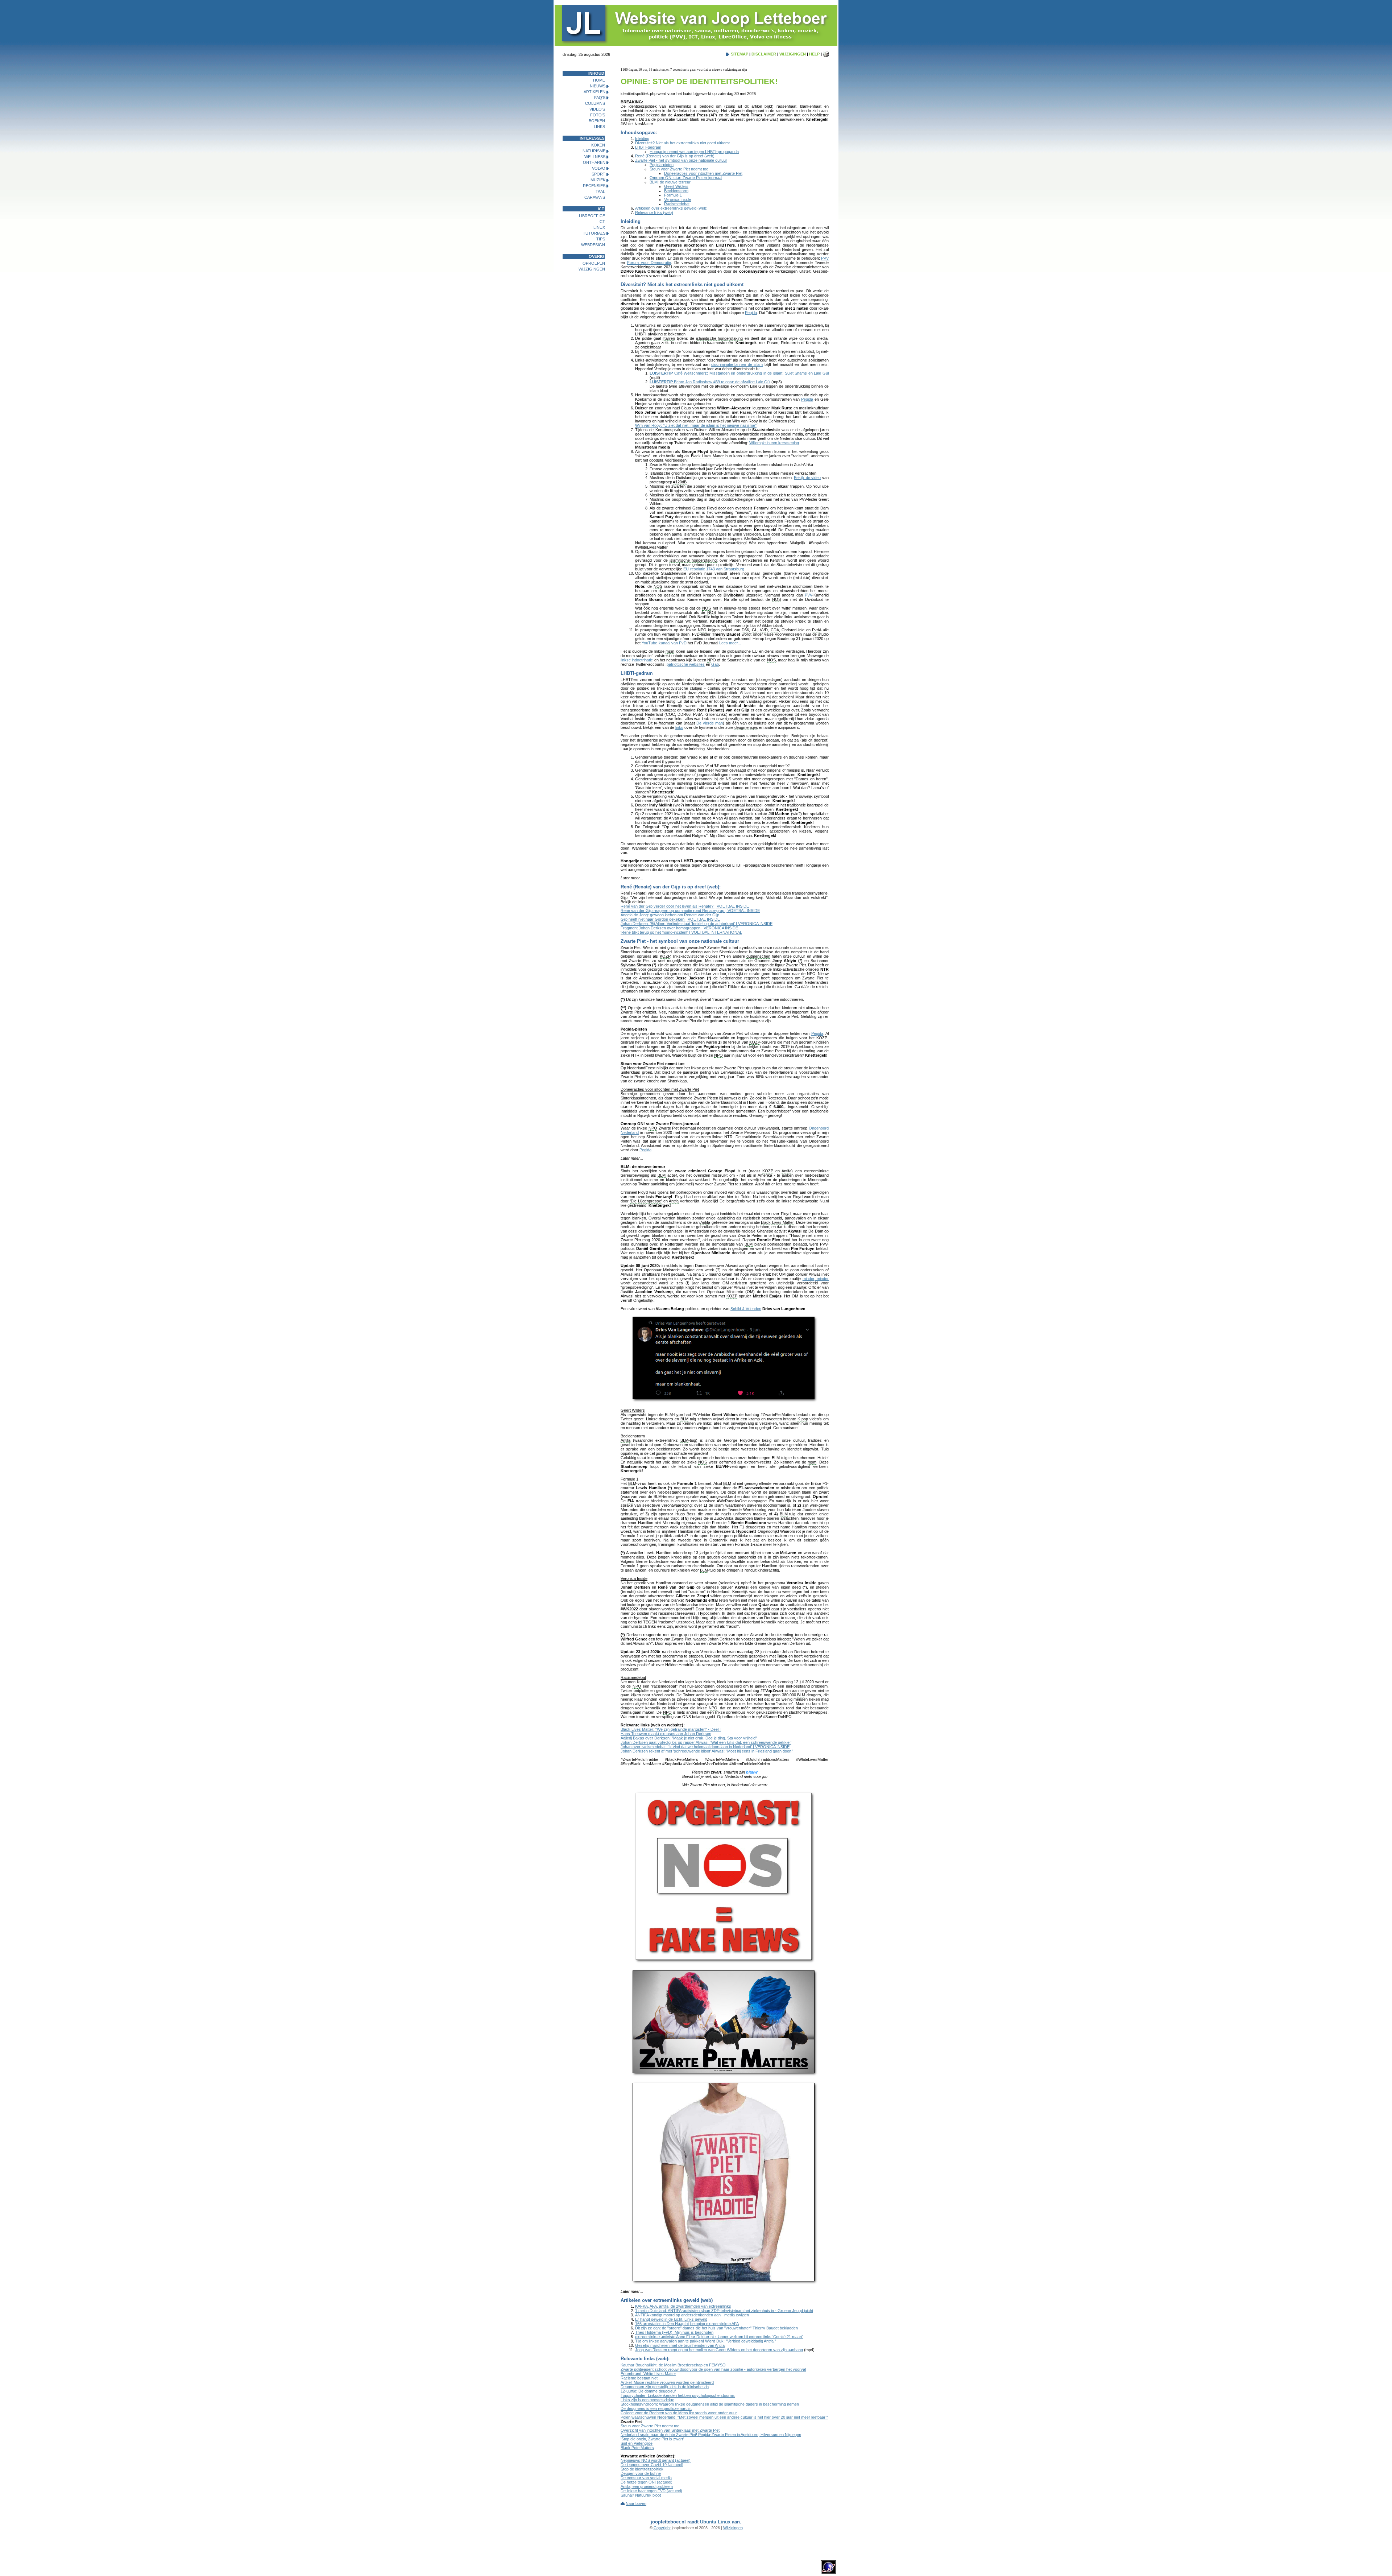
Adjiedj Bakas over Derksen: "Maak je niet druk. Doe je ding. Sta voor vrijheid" (689, 1738)
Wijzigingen (592, 269)
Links (599, 127)
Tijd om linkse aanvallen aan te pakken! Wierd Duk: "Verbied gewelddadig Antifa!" (706, 2341)
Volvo (599, 168)
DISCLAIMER (764, 54)
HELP (814, 54)
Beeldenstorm (676, 191)
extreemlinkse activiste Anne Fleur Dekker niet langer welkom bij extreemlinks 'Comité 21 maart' (719, 2337)
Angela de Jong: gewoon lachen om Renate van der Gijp (670, 915)
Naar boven (636, 2503)
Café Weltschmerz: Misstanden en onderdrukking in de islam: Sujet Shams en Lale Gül (739, 373)
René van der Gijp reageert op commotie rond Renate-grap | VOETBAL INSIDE (690, 911)
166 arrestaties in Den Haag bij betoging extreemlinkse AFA (687, 2324)
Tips (601, 239)
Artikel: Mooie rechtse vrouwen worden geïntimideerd (667, 2382)
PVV (825, 258)
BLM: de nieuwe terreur (670, 182)
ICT (602, 222)
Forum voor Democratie (649, 263)
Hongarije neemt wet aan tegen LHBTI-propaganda (694, 152)
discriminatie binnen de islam (737, 364)
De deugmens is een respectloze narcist (656, 2408)
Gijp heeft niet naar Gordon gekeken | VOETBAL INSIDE (670, 919)
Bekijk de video (807, 478)
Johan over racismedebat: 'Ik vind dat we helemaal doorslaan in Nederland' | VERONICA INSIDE (705, 1747)
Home (599, 80)
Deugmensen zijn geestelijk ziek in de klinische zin (665, 2387)
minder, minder (816, 1279)
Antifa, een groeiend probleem (647, 2486)
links (679, 727)
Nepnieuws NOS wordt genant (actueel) (656, 2460)
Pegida (751, 313)
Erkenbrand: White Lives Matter (648, 2374)
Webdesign (593, 245)
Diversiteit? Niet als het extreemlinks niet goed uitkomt (682, 143)
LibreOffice (592, 216)
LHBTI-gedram (648, 147)
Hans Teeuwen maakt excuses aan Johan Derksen (666, 1734)
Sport (598, 174)
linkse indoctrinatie (637, 660)
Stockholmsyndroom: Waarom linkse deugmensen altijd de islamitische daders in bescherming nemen (710, 2404)
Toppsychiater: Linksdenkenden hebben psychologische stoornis (678, 2395)
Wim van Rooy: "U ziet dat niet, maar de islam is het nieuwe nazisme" (696, 425)
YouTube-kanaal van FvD (664, 643)
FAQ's (600, 98)
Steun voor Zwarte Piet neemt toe (679, 169)
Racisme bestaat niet (639, 2378)
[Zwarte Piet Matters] (725, 2021)
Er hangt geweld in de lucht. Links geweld (671, 2319)
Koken (598, 145)
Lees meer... (730, 643)
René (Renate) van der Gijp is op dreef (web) (675, 156)
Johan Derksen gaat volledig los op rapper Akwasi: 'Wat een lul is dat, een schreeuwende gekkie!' (706, 1742)
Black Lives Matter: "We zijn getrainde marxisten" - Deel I (671, 1729)
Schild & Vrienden (746, 1309)
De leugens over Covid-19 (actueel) (652, 2465)
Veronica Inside (678, 199)
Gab (715, 664)
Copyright (662, 2528)
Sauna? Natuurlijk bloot (641, 2495)
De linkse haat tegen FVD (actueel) (651, 2491)
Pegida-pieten (662, 165)
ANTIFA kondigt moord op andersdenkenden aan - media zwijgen (692, 2315)
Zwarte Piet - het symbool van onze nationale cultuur (681, 160)
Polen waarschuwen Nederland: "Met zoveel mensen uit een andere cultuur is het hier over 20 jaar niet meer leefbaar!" (724, 2417)
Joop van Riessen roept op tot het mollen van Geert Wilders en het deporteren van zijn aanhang (719, 2350)
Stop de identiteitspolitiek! (643, 2469)
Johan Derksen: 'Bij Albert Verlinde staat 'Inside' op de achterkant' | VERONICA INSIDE (697, 924)
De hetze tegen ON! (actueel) (647, 2482)
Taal (600, 191)
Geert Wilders (676, 186)
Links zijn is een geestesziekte (647, 2400)
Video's (597, 109)
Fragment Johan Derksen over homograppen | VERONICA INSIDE (679, 928)
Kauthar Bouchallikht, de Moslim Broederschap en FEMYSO (673, 2365)
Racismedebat (677, 204)
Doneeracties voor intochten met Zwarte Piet (703, 173)
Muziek (598, 180)
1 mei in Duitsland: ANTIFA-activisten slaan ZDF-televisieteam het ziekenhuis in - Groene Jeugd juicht (724, 2311)
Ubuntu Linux (715, 2522)
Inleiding (642, 139)
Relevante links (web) (654, 212)
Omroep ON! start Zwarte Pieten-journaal (686, 178)
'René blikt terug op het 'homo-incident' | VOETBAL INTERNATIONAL (681, 932)
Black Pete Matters (637, 2448)
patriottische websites (686, 664)
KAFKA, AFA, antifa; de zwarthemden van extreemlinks (683, 2306)
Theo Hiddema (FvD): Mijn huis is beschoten (674, 2332)
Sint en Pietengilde (637, 2443)
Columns (595, 103)
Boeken (597, 121)
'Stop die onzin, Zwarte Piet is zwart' (652, 2439)
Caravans (595, 197)
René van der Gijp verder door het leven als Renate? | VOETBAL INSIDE (685, 906)
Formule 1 (673, 195)
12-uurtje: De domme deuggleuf (648, 2391)
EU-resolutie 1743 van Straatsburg (714, 569)
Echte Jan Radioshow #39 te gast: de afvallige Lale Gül (710, 382)
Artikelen (594, 92)
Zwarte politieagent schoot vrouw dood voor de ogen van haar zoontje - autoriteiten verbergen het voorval (713, 2369)
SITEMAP (739, 54)
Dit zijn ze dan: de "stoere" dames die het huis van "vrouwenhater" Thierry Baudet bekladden (716, 2328)
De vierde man (710, 723)
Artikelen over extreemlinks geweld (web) (671, 208)
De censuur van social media (646, 2478)
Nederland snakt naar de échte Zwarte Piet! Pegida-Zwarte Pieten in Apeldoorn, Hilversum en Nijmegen (711, 2435)
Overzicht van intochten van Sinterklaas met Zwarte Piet (670, 2430)
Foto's (598, 115)
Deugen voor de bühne (641, 2473)
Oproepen (594, 263)
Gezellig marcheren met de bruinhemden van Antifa (680, 2345)
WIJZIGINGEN (793, 54)
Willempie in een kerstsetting (774, 443)
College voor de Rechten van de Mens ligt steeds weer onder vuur (679, 2413)
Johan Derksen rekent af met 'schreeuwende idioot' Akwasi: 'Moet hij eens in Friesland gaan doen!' (707, 1751)
